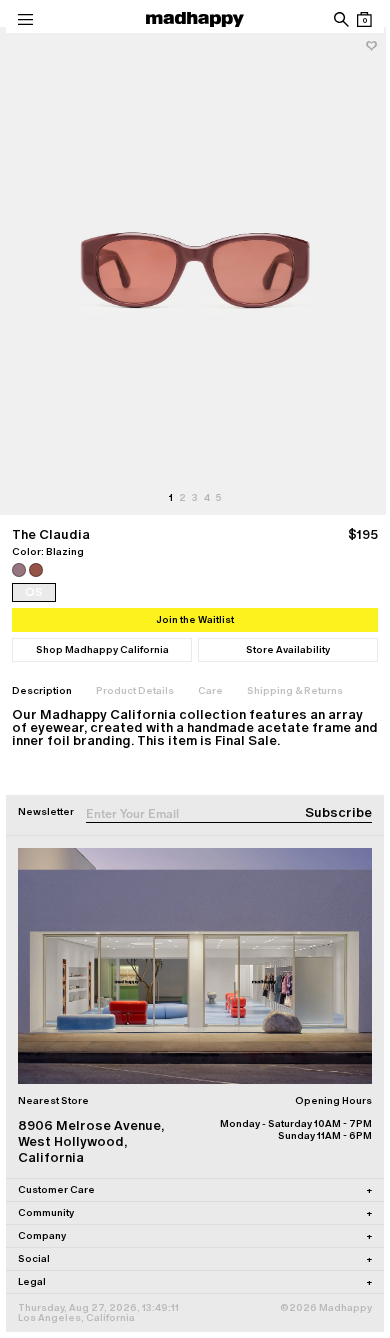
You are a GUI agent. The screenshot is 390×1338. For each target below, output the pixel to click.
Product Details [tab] (135, 671)
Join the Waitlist (188, 600)
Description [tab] (42, 671)
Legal (187, 1253)
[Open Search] (325, 19)
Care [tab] (210, 671)
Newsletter (46, 792)
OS (33, 573)
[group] (187, 261)
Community (187, 1184)
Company (187, 1207)
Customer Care (187, 1161)
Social (187, 1230)
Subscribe (323, 793)
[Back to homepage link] (188, 19)
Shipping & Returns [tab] (295, 671)
